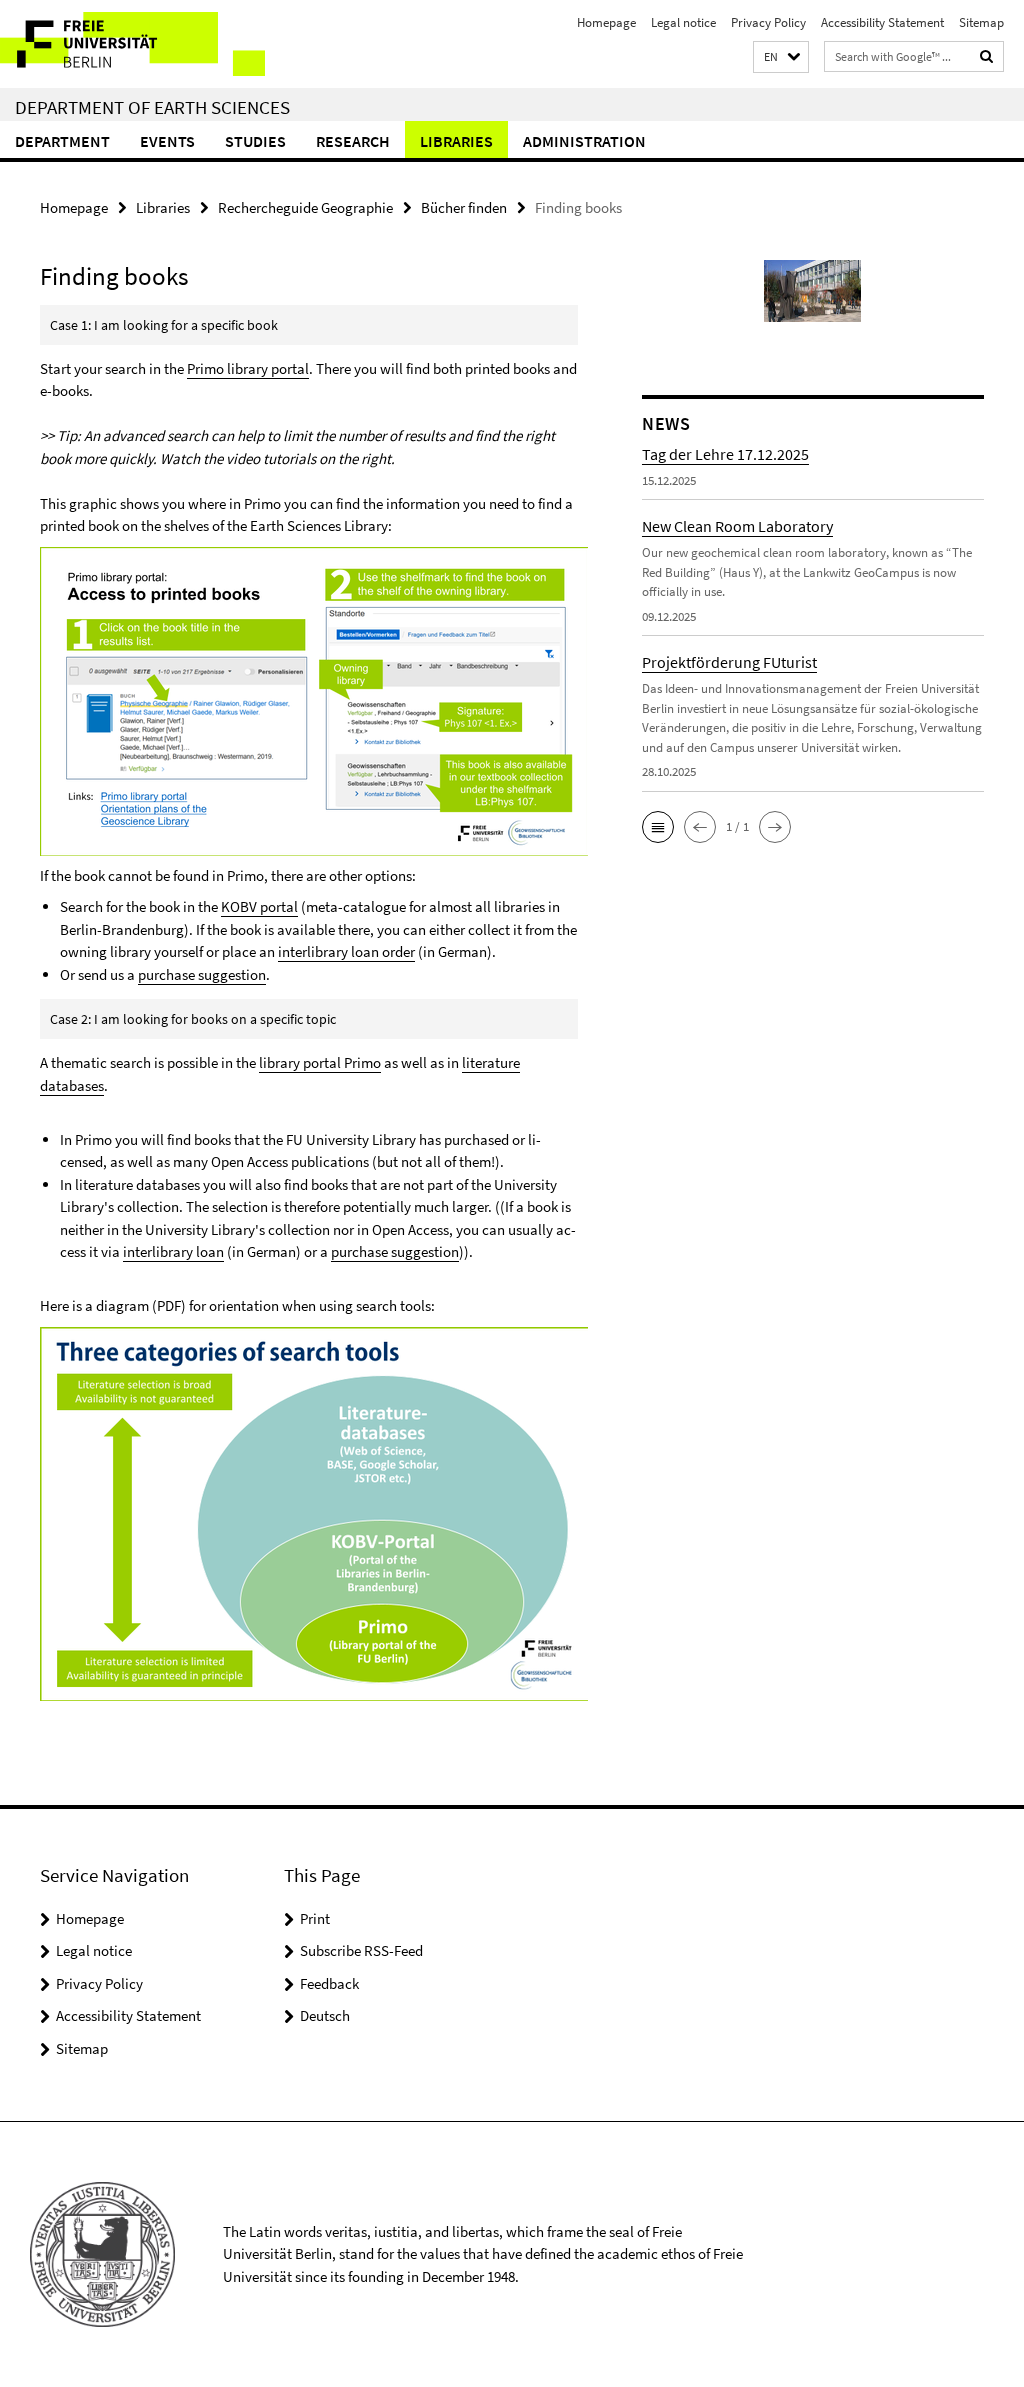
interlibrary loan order (346, 951)
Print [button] (315, 1918)
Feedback (329, 1983)
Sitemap (981, 22)
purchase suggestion (202, 974)
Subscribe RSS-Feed (361, 1950)
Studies (255, 141)
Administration (584, 141)
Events (167, 141)
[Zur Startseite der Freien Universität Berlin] (132, 44)
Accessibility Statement (882, 22)
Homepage (606, 22)
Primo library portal (248, 368)
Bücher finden (464, 207)
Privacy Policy (768, 22)
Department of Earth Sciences (152, 107)
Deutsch (325, 2015)
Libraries (456, 141)
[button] (781, 57)
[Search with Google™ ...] (987, 56)
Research (353, 141)
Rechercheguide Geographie (305, 207)
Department (62, 141)
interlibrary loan (173, 1251)
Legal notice (683, 22)
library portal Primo (320, 1062)
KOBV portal (259, 906)
